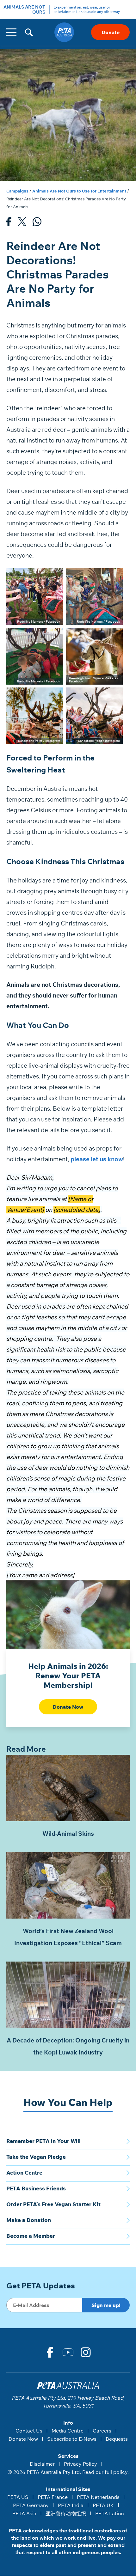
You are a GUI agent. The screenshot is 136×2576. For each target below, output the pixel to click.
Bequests (117, 2439)
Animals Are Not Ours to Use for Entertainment (79, 191)
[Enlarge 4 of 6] (114, 636)
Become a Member (31, 2236)
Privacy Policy (80, 2464)
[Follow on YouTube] (68, 2352)
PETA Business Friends (36, 2188)
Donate (111, 32)
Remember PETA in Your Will (43, 2141)
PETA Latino (110, 2513)
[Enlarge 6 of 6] (114, 696)
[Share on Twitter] (22, 223)
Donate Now (68, 1707)
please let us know (97, 1159)
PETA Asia (24, 2513)
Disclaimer (42, 2464)
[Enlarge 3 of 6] (55, 636)
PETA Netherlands (98, 2497)
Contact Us (29, 2431)
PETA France (53, 2497)
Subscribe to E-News (72, 2439)
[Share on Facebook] (9, 223)
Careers (102, 2431)
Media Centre (68, 2431)
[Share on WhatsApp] (37, 223)
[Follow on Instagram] (86, 2352)
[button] (29, 32)
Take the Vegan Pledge (36, 2157)
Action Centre (24, 2173)
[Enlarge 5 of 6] (55, 696)
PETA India (71, 2505)
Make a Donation (29, 2220)
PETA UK (103, 2505)
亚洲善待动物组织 (66, 2513)
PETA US (18, 2497)
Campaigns (17, 191)
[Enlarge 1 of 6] (55, 577)
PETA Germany (31, 2505)
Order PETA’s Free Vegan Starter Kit (53, 2204)
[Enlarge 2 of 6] (114, 577)
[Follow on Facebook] (50, 2352)
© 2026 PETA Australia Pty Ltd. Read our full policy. (68, 2472)
